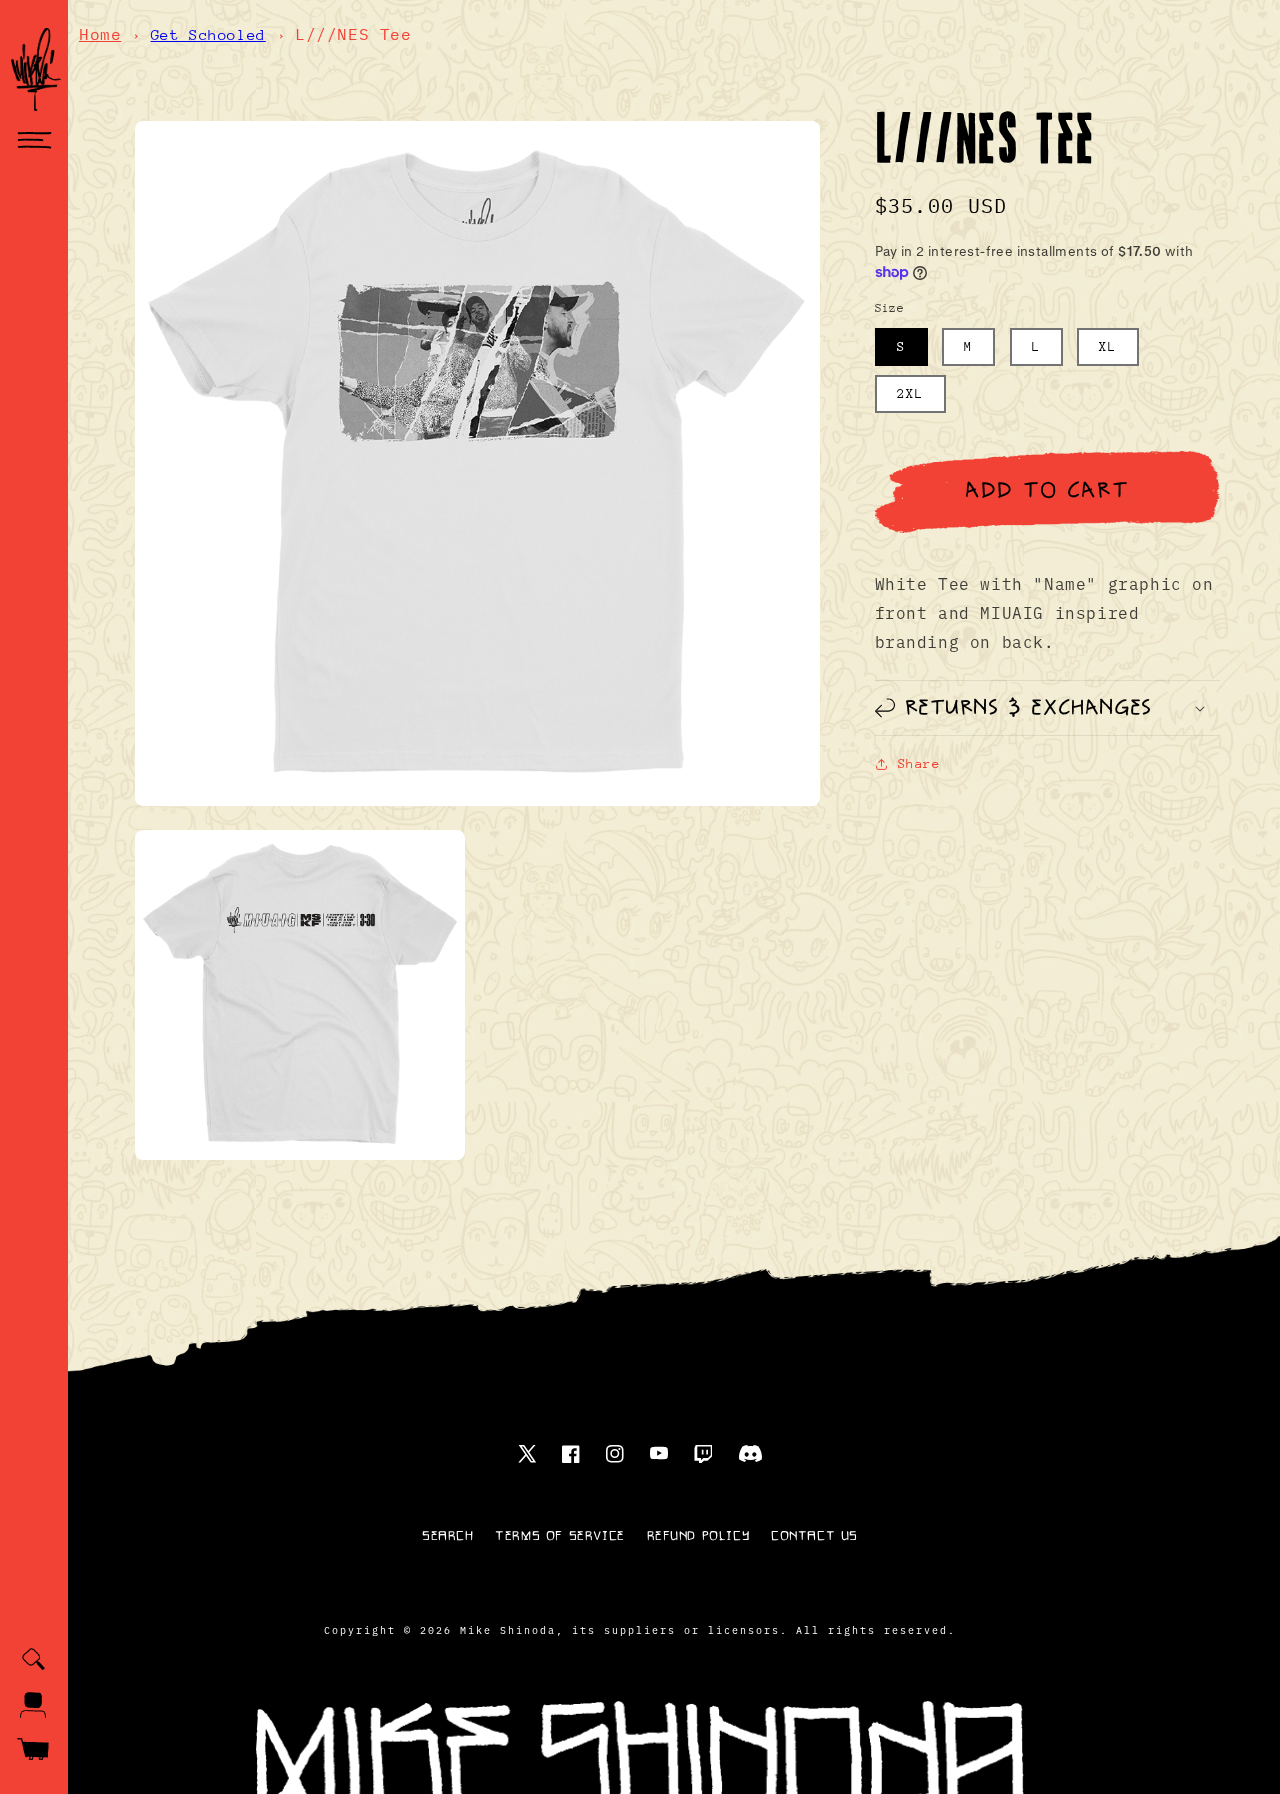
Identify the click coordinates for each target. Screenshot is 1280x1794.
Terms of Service (560, 1536)
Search (448, 1536)
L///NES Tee (353, 34)
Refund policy (698, 1536)
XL (1108, 346)
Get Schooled (208, 34)
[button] (34, 141)
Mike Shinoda (508, 1629)
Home (100, 34)
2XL (910, 393)
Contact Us (814, 1536)
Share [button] (919, 763)
